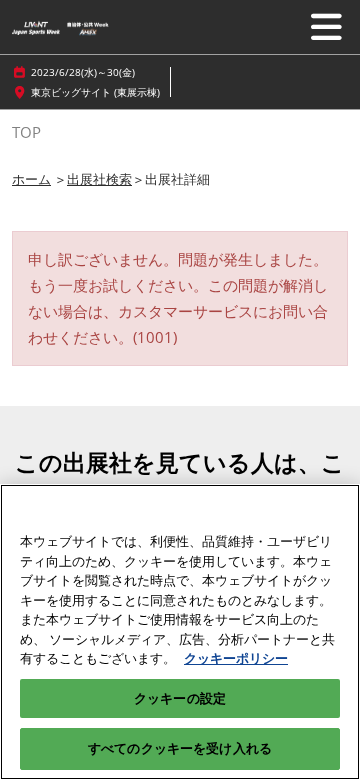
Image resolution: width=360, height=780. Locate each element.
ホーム (31, 179)
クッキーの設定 (180, 698)
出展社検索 (99, 179)
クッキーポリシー (236, 658)
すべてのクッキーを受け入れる (180, 748)
